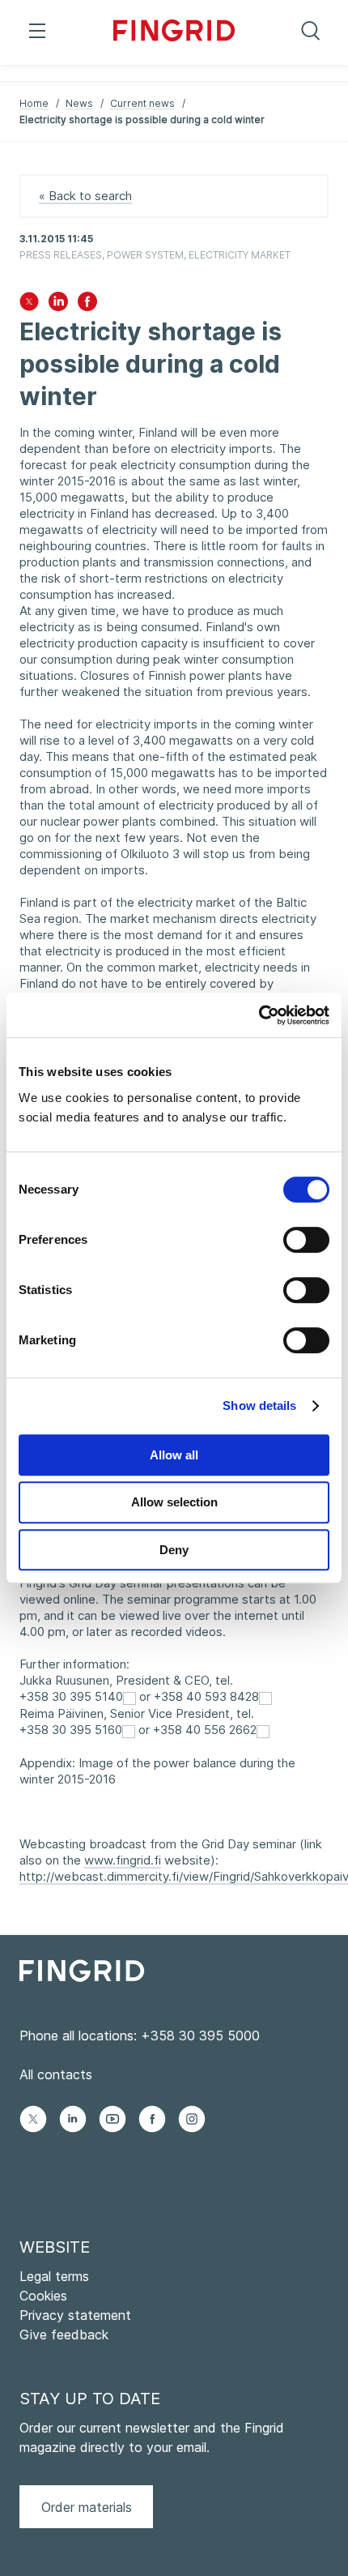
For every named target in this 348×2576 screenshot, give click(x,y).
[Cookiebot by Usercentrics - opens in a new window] (259, 1015)
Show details (259, 1405)
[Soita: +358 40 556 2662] (263, 1730)
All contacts (56, 2074)
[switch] (306, 1240)
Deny (174, 1550)
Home (34, 103)
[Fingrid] (174, 32)
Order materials (87, 2507)
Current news (142, 103)
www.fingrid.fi (123, 1860)
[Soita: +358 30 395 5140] (129, 1697)
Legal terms (54, 2276)
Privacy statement (75, 2315)
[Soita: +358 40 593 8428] (265, 1697)
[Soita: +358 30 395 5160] (129, 1730)
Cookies (43, 2296)
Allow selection (174, 1502)
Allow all (174, 1455)
